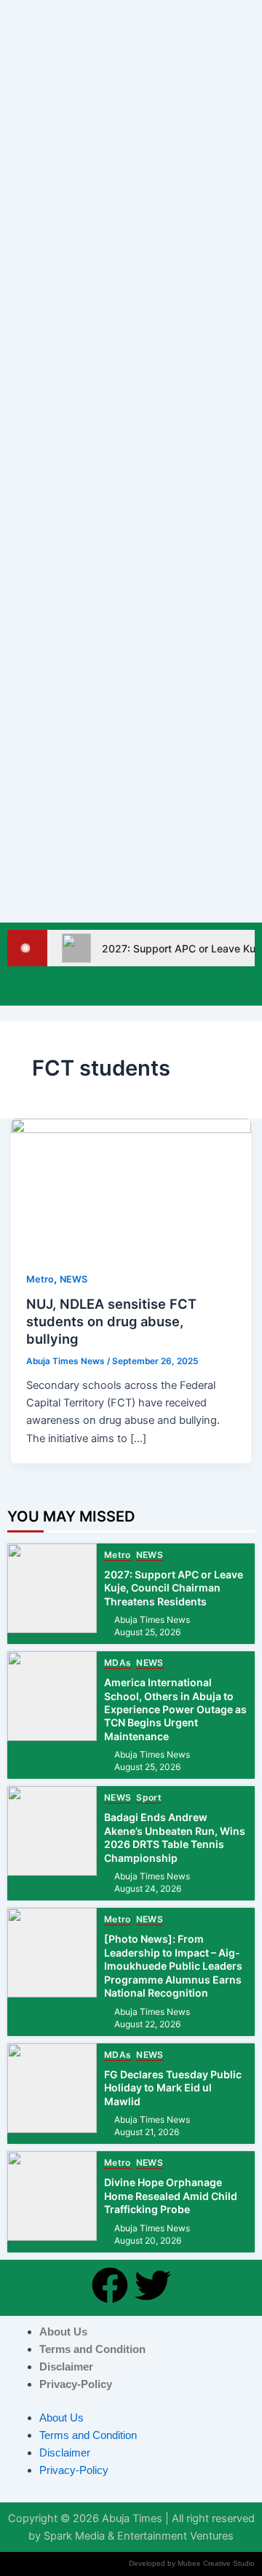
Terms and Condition (92, 2349)
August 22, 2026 (147, 2024)
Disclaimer (66, 2367)
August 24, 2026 (148, 1889)
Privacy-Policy (76, 2384)
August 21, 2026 (147, 2132)
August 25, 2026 (147, 1632)
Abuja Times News (152, 1620)
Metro (40, 1279)
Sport (149, 1798)
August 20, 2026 (148, 2241)
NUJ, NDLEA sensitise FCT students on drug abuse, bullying (111, 1321)
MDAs (118, 1663)
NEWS (74, 1279)
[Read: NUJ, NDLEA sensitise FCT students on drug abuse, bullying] (131, 1186)
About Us (63, 2332)
